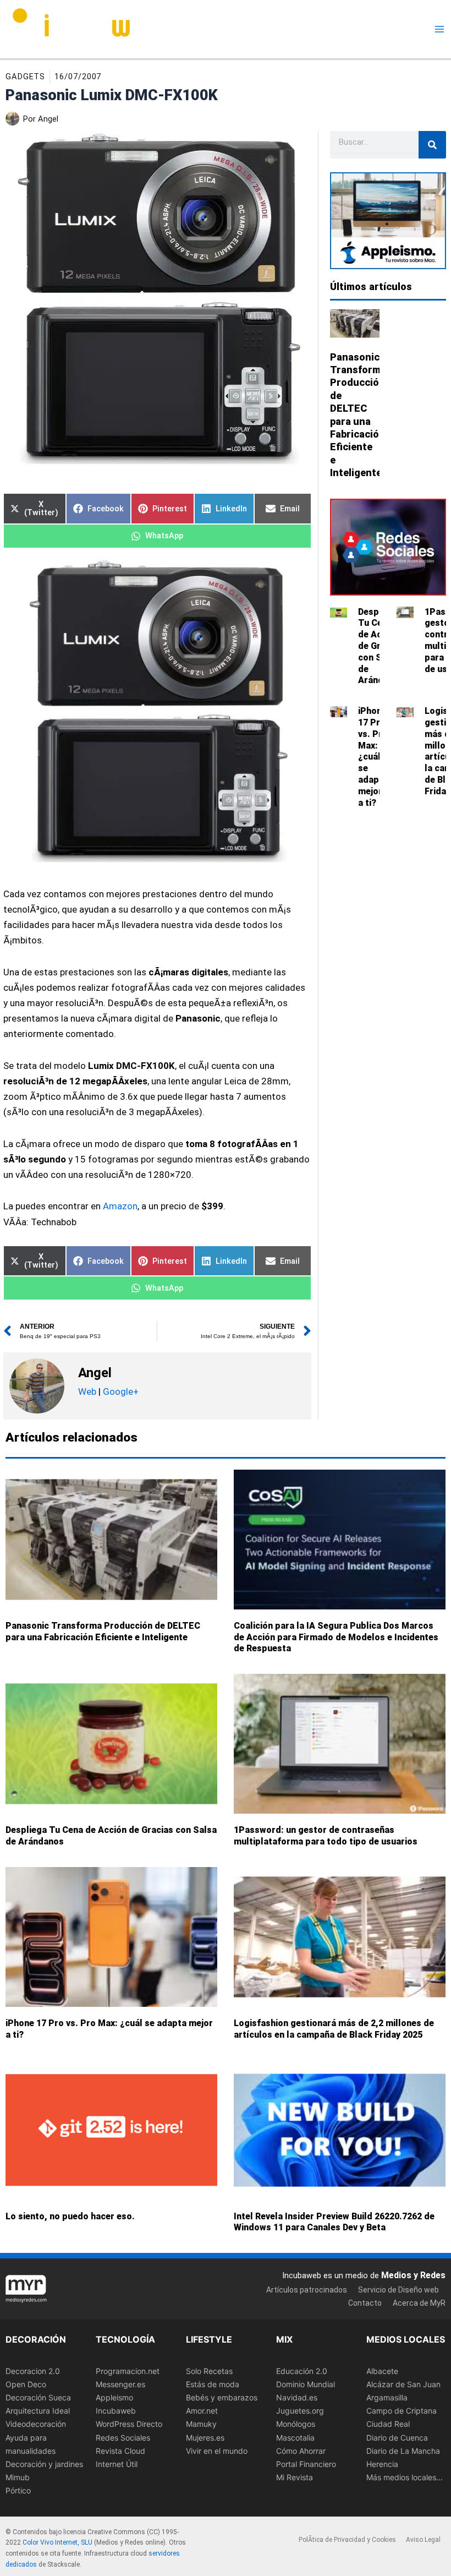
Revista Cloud (120, 2451)
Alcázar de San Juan (403, 2384)
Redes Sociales (123, 2438)
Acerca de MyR (419, 2303)
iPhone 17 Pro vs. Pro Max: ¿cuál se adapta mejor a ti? (373, 757)
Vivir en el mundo (217, 2451)
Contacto (365, 2303)
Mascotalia (295, 2438)
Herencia (382, 2464)
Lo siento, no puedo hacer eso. (70, 2216)
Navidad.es (297, 2397)
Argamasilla (387, 2397)
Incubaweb (116, 2411)
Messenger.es (120, 2384)
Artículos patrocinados (307, 2290)
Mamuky (201, 2424)
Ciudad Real (388, 2424)
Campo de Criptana (402, 2411)
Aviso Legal (423, 2540)
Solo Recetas (209, 2371)
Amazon (120, 1206)
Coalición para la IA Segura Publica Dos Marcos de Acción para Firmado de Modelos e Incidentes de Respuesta (336, 1637)
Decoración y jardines (44, 2464)
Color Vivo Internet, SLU (57, 2543)
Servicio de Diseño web (398, 2290)
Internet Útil (117, 2464)
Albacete (382, 2371)
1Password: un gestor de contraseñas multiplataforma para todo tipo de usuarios (326, 1836)
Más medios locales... (405, 2477)
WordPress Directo (129, 2424)
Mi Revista (295, 2477)
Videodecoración (36, 2424)
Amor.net (202, 2411)
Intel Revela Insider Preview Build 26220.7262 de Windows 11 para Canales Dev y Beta (334, 2222)
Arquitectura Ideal (38, 2411)
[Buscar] (432, 145)
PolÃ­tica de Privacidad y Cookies (347, 2540)
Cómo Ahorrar (301, 2451)
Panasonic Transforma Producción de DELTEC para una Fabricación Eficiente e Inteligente (103, 1631)
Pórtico (18, 2490)
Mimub (18, 2477)
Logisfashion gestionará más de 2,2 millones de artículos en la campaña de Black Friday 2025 (334, 2029)
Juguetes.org (300, 2411)
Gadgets (25, 77)
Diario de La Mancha (403, 2451)
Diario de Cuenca (397, 2438)
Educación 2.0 (302, 2371)
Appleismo (114, 2397)
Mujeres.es (205, 2438)
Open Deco (26, 2384)
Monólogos (296, 2424)
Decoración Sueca (38, 2397)
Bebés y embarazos (222, 2397)
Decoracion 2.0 (33, 2371)
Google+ (120, 1391)
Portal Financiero (306, 2464)
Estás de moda (213, 2384)
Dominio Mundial (306, 2384)
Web (87, 1391)
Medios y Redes (413, 2275)
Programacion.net (128, 2371)
